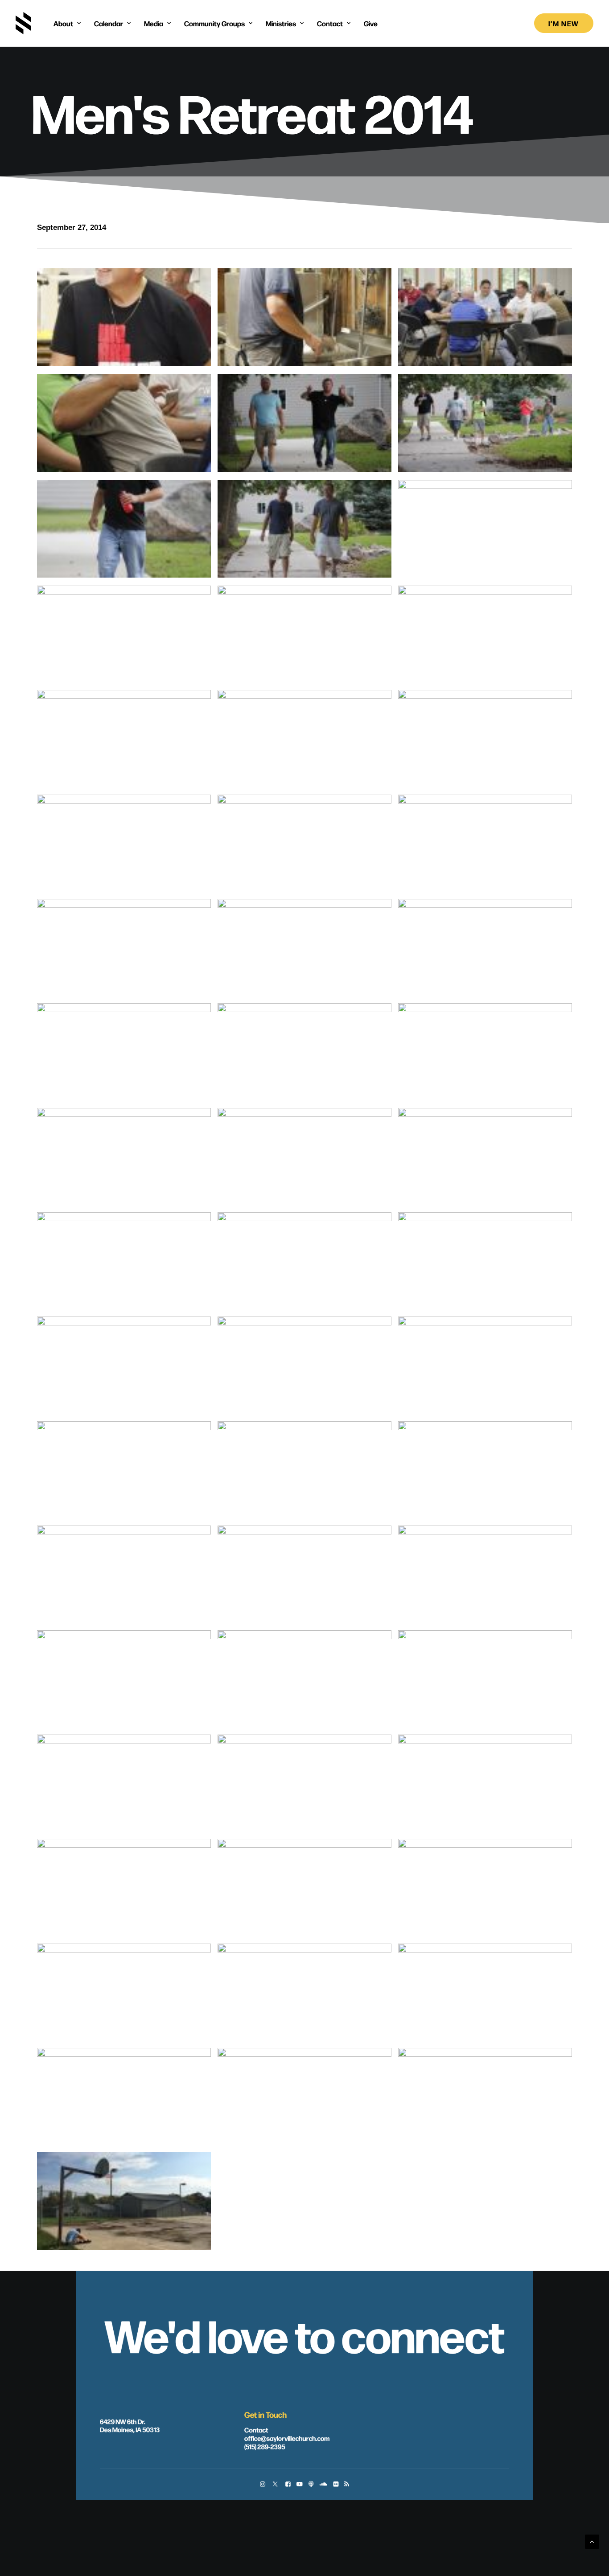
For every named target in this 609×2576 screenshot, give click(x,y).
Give (371, 23)
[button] (262, 2485)
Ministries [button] (281, 23)
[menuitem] (67, 23)
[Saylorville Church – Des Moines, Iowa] (23, 23)
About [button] (63, 23)
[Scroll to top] (592, 2541)
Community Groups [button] (214, 23)
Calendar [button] (109, 23)
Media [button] (154, 23)
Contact (256, 2429)
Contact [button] (330, 23)
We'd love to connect (304, 2334)
